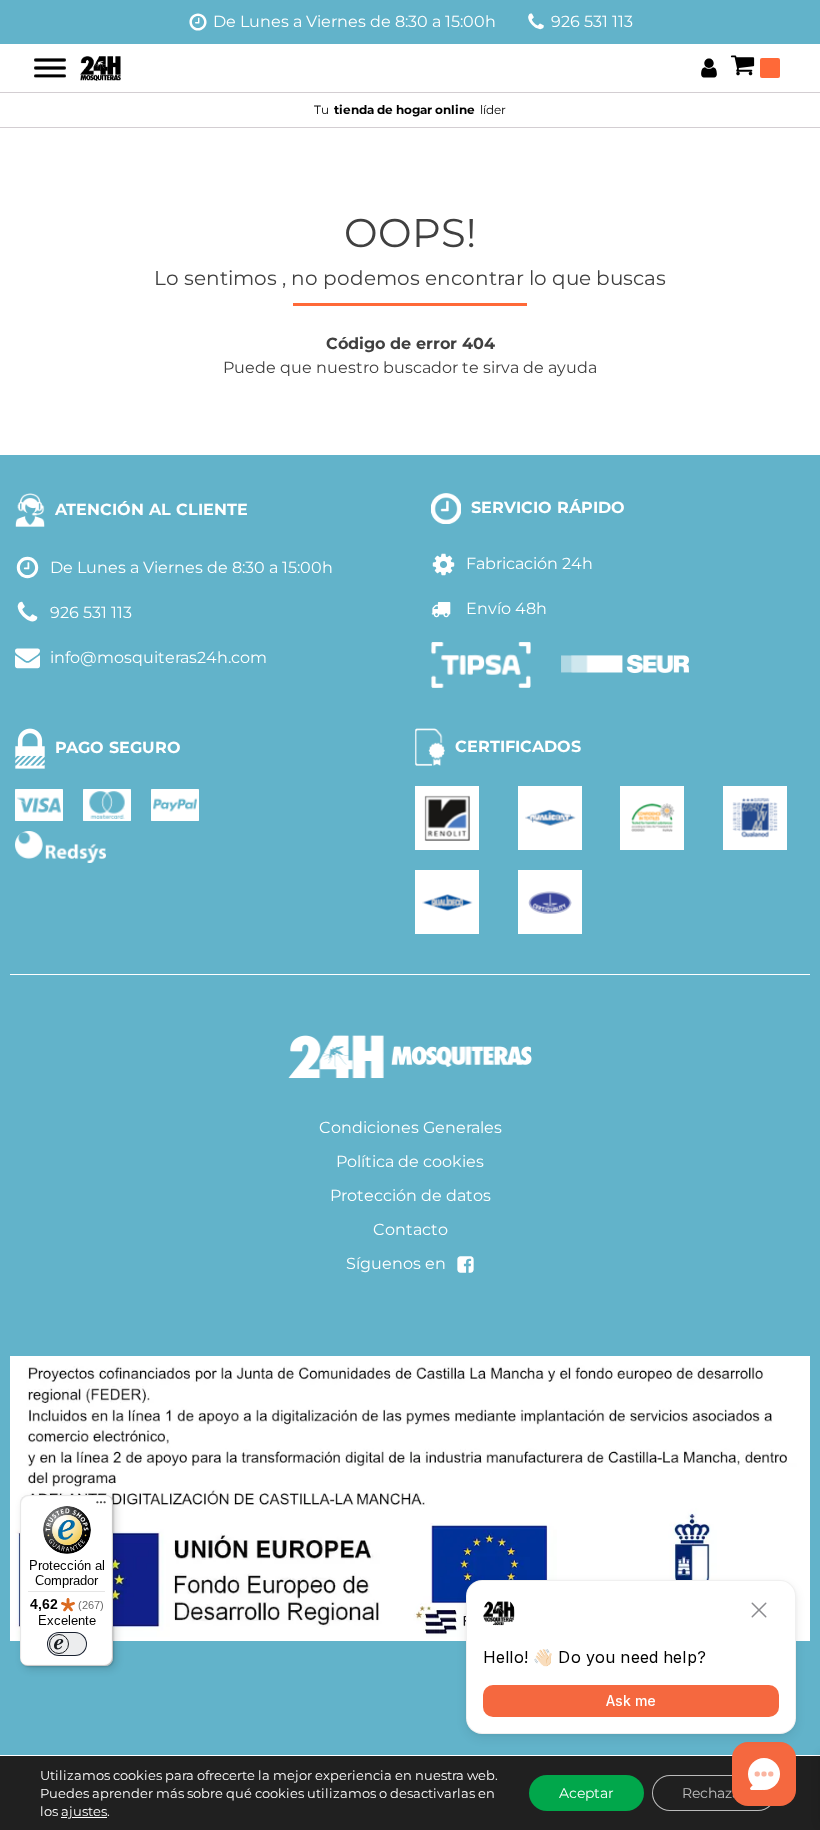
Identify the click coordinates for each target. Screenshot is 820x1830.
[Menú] (101, 1507)
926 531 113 (592, 21)
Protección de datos (410, 1195)
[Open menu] (50, 68)
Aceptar (586, 1793)
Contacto (410, 1229)
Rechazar (714, 1793)
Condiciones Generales (410, 1127)
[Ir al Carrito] (755, 68)
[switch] (67, 1644)
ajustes (84, 1811)
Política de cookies (410, 1161)
